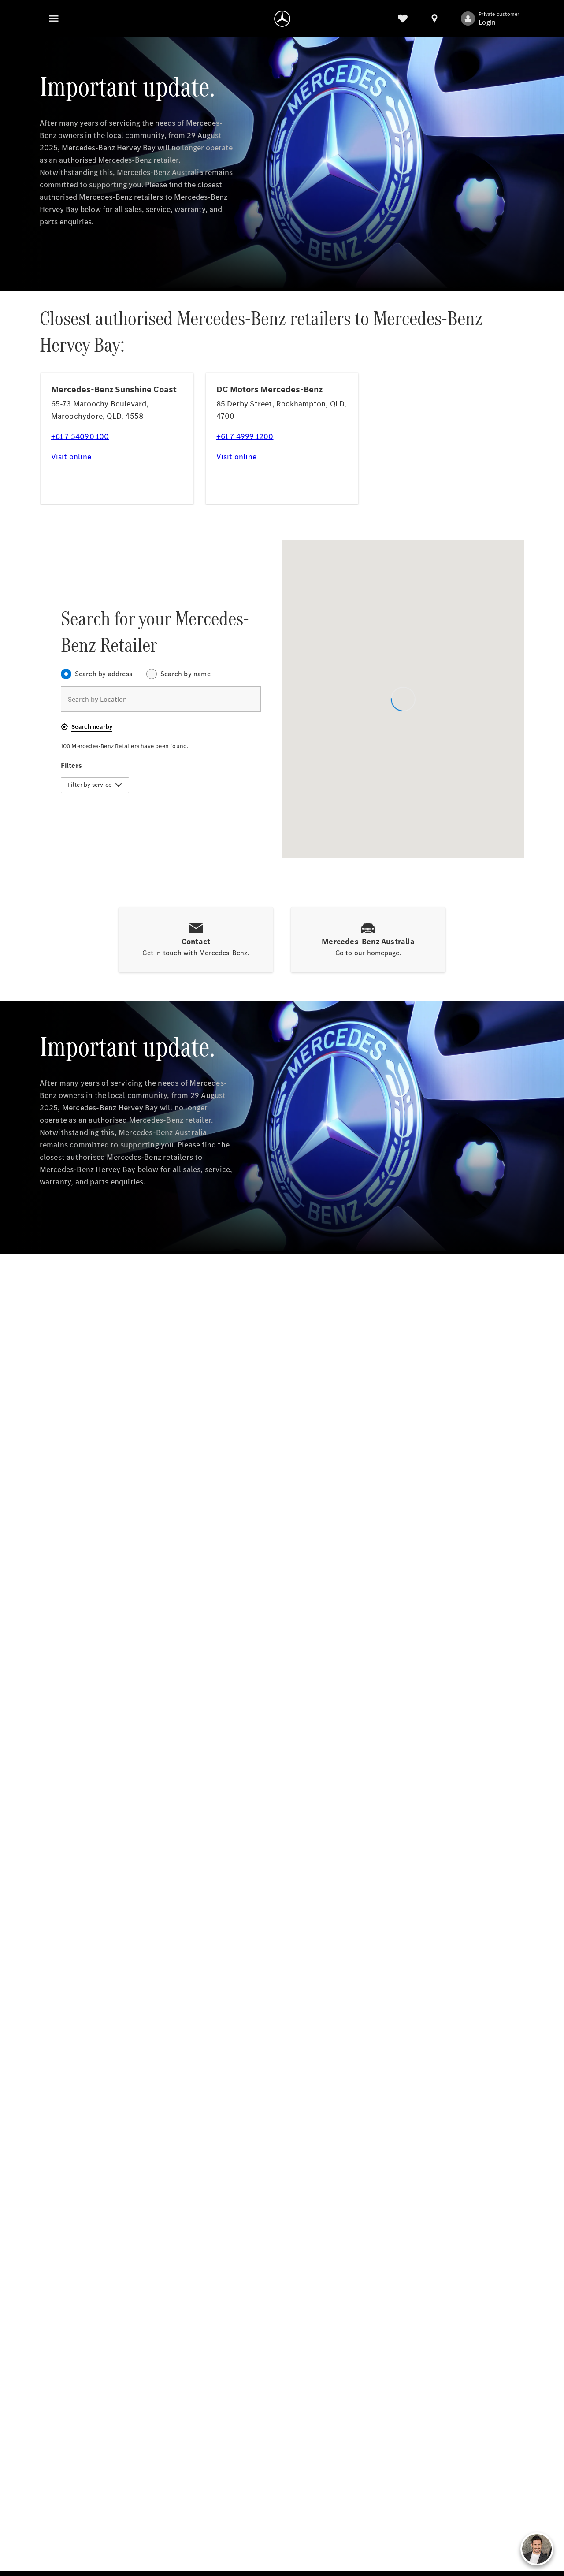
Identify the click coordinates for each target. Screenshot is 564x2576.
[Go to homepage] (282, 19)
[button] (87, 727)
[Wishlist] (403, 19)
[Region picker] (434, 19)
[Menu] (54, 19)
